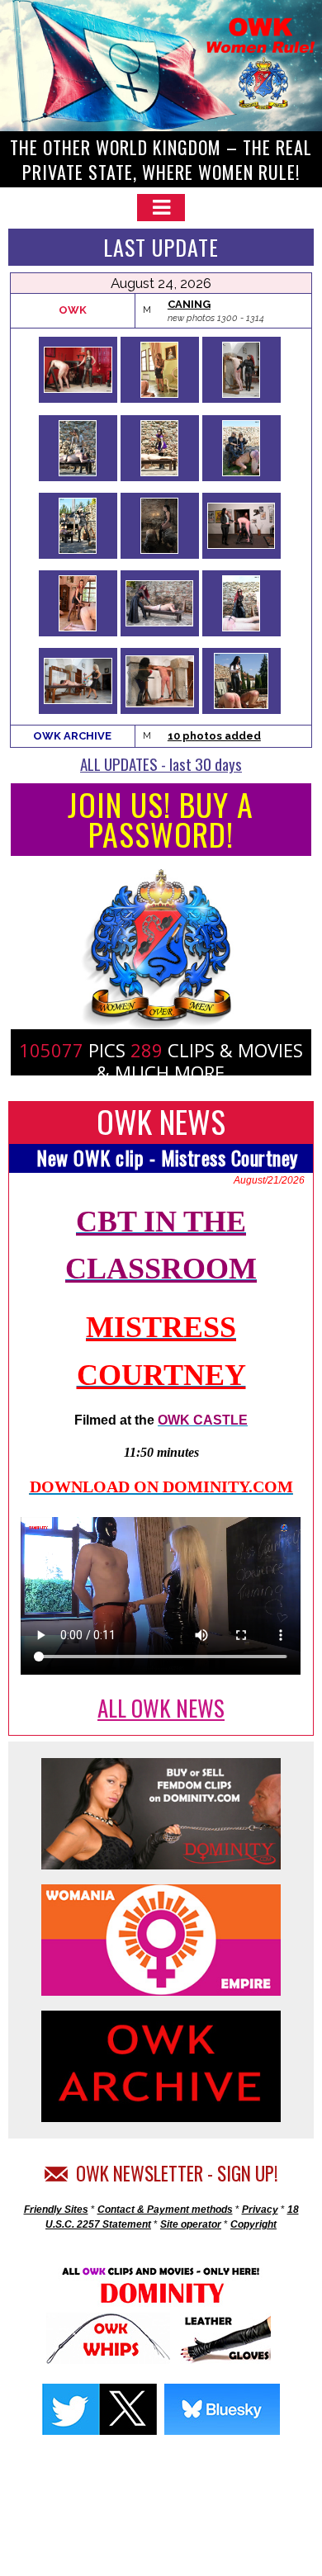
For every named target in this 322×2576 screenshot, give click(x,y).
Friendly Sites (56, 2210)
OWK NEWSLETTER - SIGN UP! (173, 2173)
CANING (189, 304)
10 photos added (214, 736)
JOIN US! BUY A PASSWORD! (161, 819)
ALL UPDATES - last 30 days (161, 763)
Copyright (253, 2224)
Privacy (260, 2210)
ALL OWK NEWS (161, 1708)
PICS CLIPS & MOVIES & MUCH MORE (161, 1061)
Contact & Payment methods (165, 2210)
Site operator (191, 2224)
